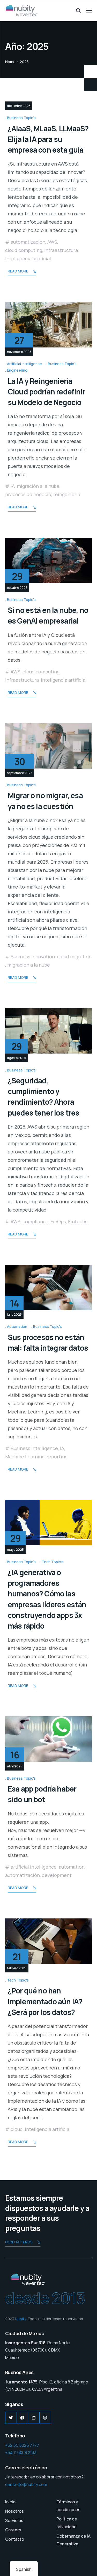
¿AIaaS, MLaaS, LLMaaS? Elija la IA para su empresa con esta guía (48, 139)
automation (72, 1867)
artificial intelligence (34, 1867)
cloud (17, 2129)
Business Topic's (21, 118)
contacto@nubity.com (26, 2484)
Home (10, 62)
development (57, 1875)
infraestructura (61, 250)
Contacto (15, 2539)
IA (13, 486)
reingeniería (67, 494)
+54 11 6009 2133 (21, 2452)
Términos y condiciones (68, 2506)
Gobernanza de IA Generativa (73, 2540)
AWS (52, 242)
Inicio (10, 2502)
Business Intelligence (34, 1448)
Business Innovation (33, 956)
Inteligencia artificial (28, 258)
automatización (28, 242)
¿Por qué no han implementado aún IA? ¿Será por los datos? (45, 2001)
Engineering (17, 370)
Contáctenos (19, 2242)
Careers (13, 2530)
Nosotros (14, 2511)
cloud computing (24, 250)
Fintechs (78, 1221)
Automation (17, 1326)
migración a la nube (38, 486)
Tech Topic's (53, 1562)
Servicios (14, 2520)
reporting (57, 1457)
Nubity (20, 2319)
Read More (18, 271)
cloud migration (74, 956)
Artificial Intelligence (24, 364)
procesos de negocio (28, 494)
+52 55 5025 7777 (22, 2445)
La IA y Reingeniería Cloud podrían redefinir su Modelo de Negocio (46, 392)
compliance (35, 1221)
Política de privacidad (67, 2523)
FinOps (58, 1221)
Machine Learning (25, 1457)
